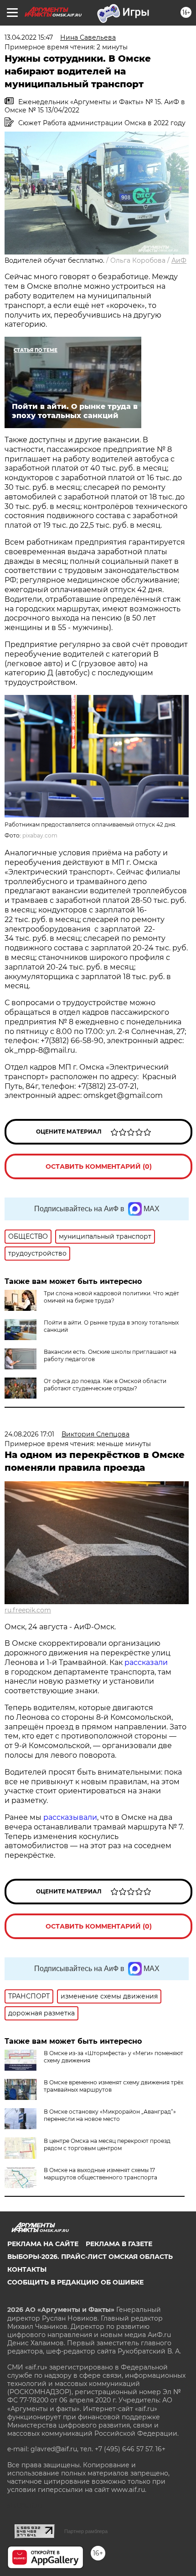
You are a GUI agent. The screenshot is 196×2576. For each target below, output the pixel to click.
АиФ (179, 260)
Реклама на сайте (43, 2244)
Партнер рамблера (86, 2531)
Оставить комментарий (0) (99, 1166)
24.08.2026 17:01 (29, 1434)
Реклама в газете (119, 2244)
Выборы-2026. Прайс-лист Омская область (90, 2257)
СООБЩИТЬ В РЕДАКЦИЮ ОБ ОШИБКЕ (75, 2282)
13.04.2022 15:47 (29, 37)
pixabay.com (40, 835)
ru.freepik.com (28, 1610)
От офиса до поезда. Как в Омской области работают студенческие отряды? (105, 1385)
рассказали (146, 1662)
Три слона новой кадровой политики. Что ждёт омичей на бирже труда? (111, 1297)
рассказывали (70, 1817)
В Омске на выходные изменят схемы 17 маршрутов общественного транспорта (101, 2174)
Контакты (27, 2269)
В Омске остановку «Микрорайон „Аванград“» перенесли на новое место (110, 2115)
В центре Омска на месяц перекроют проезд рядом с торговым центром (107, 2144)
